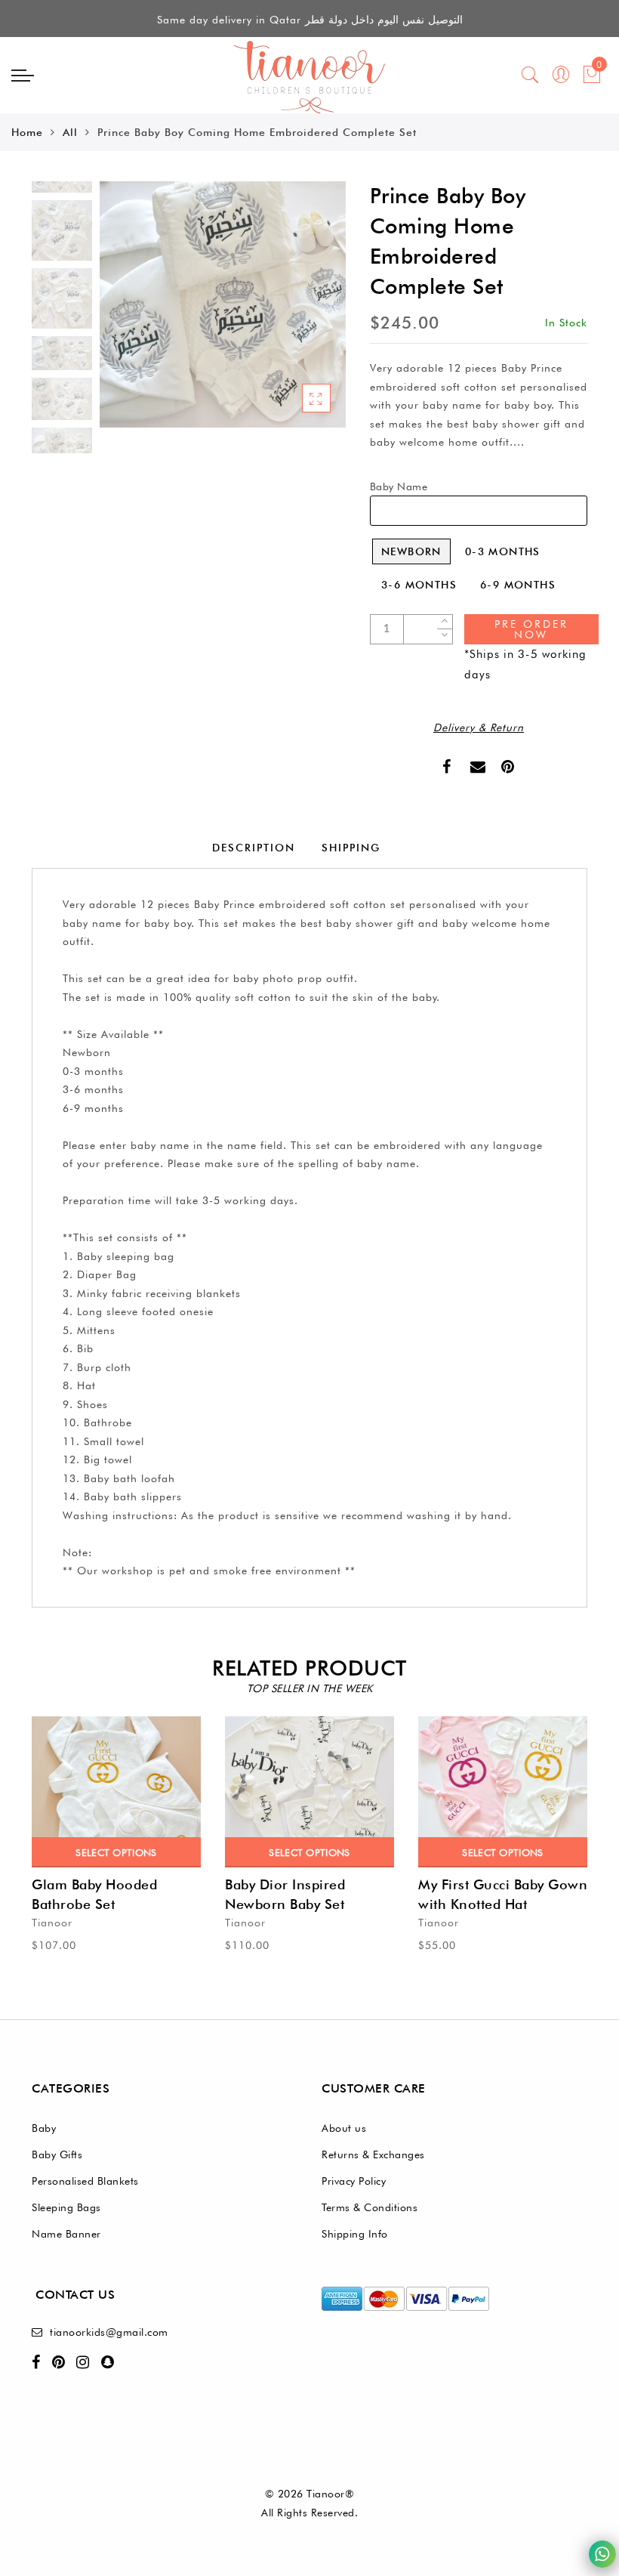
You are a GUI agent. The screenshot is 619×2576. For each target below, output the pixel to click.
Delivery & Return (479, 727)
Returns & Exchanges (373, 2154)
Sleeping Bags (66, 2207)
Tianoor (52, 1923)
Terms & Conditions (370, 2207)
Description (254, 848)
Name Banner (66, 2234)
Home (27, 132)
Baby (44, 2128)
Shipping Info (355, 2234)
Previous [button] (127, 313)
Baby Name (399, 486)
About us (344, 2128)
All (70, 132)
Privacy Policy (354, 2181)
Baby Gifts (57, 2154)
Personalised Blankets (85, 2181)
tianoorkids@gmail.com (109, 2332)
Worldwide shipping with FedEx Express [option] (310, 20)
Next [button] (299, 313)
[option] (223, 304)
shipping (351, 848)
